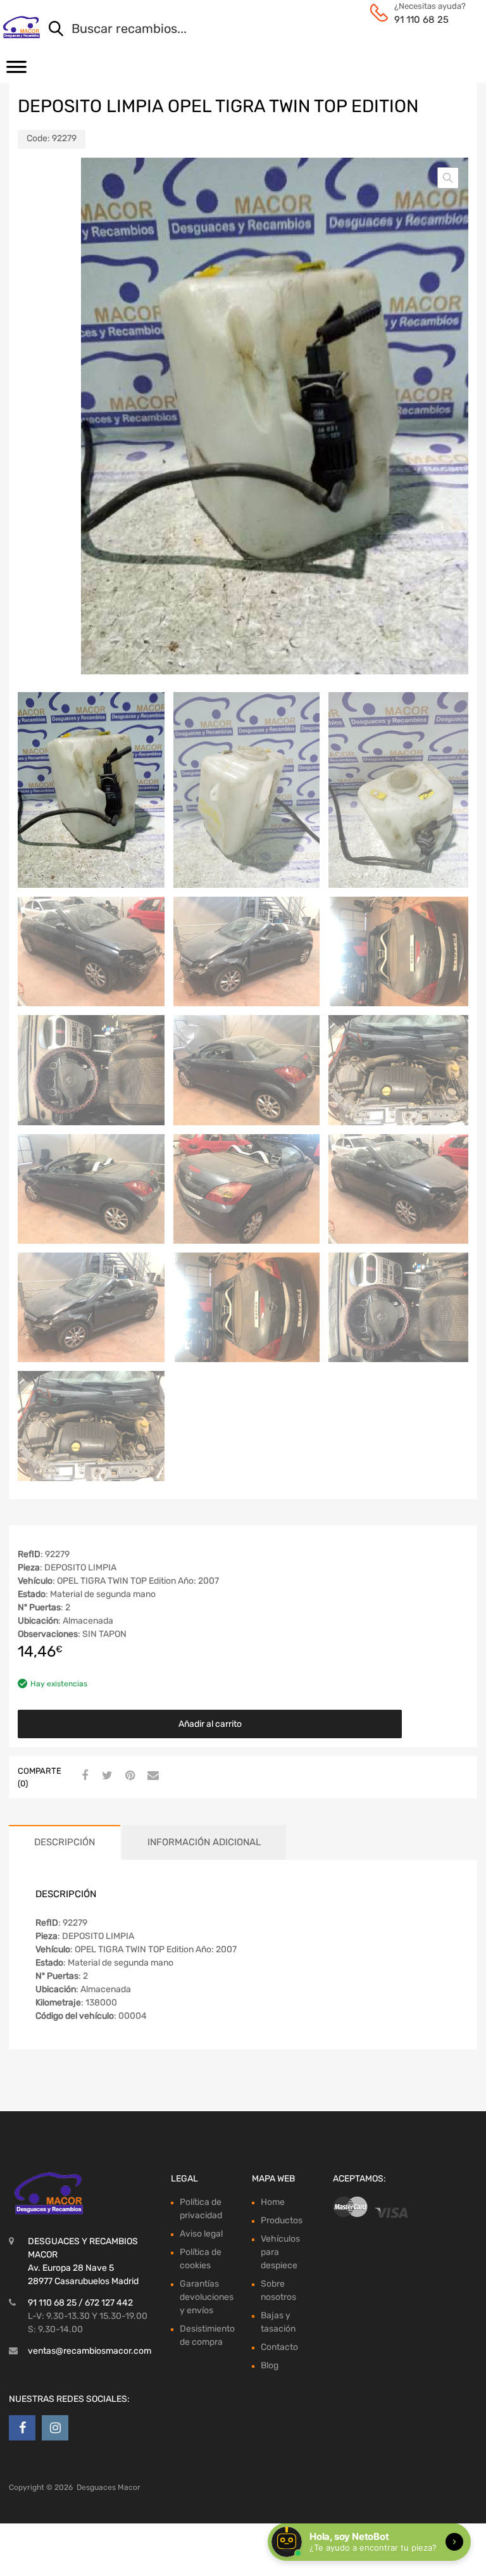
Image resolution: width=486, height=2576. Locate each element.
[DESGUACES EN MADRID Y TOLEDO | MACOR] (21, 27)
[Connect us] (22, 2428)
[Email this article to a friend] (151, 1776)
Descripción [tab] (65, 1842)
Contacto (279, 2347)
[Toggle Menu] (16, 71)
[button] (448, 178)
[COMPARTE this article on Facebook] (83, 1776)
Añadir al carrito (210, 1724)
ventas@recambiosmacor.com (90, 2351)
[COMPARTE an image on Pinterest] (128, 1776)
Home (273, 2202)
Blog (270, 2365)
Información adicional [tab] (204, 1842)
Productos (282, 2220)
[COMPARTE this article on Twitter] (106, 1776)
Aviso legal (201, 2234)
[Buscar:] (246, 30)
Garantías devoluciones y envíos (207, 2297)
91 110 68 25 (421, 20)
